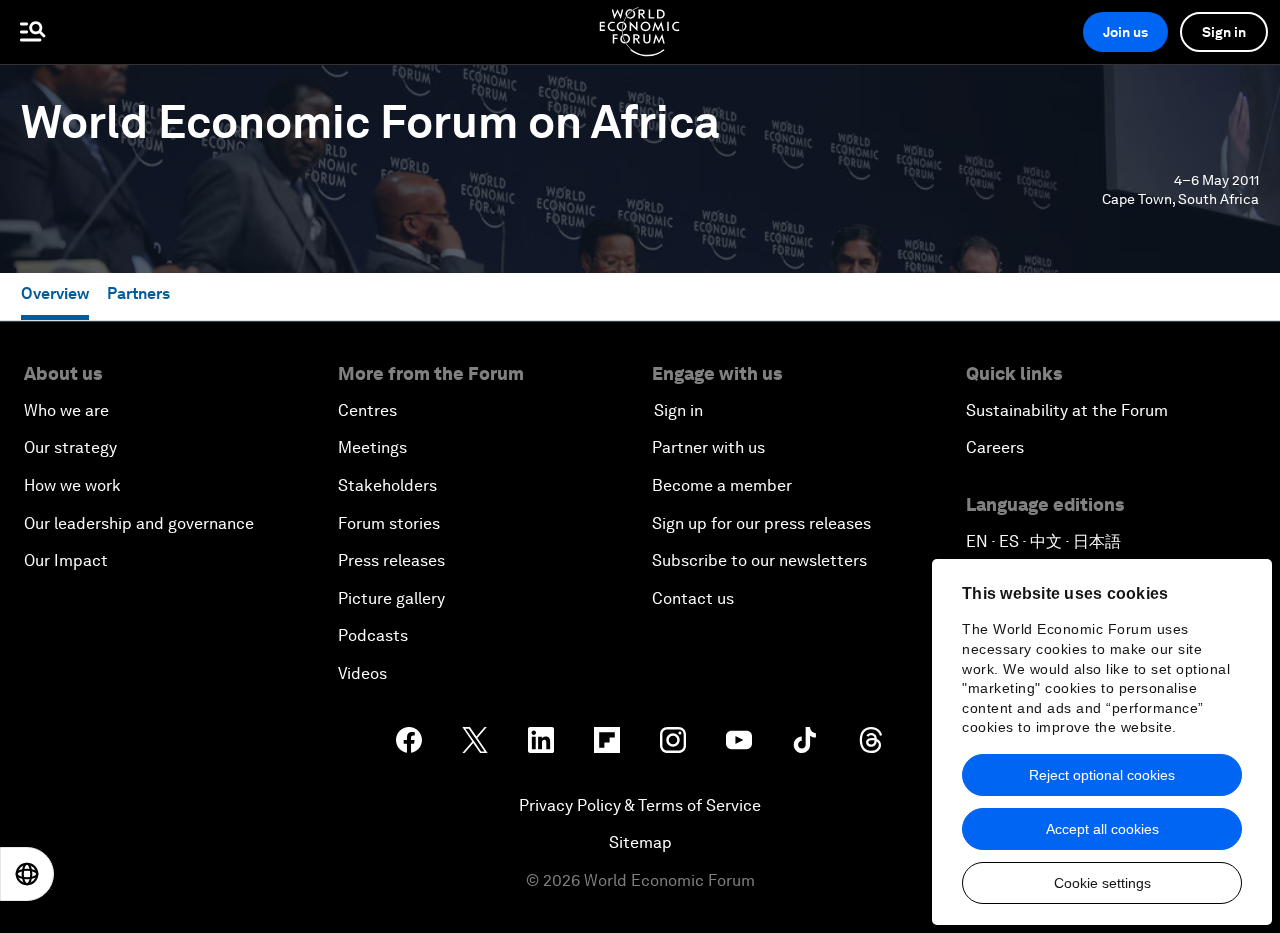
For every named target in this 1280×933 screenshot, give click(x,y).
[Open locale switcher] (27, 874)
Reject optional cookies (1102, 775)
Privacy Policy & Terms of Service (640, 805)
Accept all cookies (1102, 829)
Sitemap (640, 842)
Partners (138, 293)
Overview (55, 293)
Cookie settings (1102, 883)
